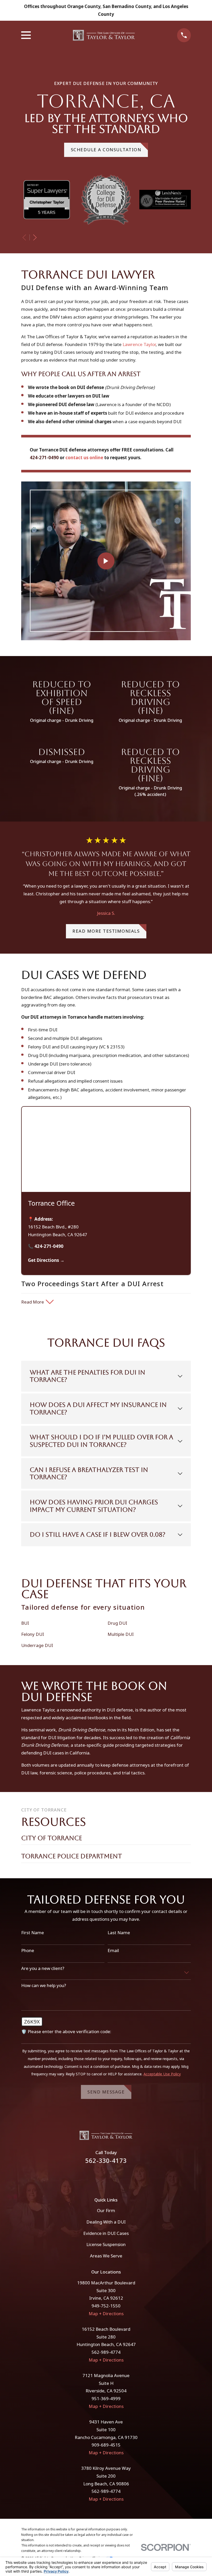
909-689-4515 (106, 2445)
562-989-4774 (106, 2352)
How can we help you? (44, 1985)
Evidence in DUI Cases (106, 2233)
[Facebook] (99, 2177)
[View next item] (35, 238)
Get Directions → (46, 1260)
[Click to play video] (106, 561)
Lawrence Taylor (139, 344)
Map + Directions (106, 2314)
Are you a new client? (43, 1968)
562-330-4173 (106, 2161)
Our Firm (106, 2210)
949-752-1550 (106, 2306)
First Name (33, 1933)
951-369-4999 (106, 2398)
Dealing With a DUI (106, 2222)
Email (113, 1951)
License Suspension (106, 2244)
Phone (28, 1951)
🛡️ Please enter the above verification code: (66, 2032)
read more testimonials (106, 931)
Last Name (119, 1933)
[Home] (104, 35)
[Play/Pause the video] (14, 1778)
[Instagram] (113, 2177)
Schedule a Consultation (106, 150)
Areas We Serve (106, 2256)
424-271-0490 (44, 458)
